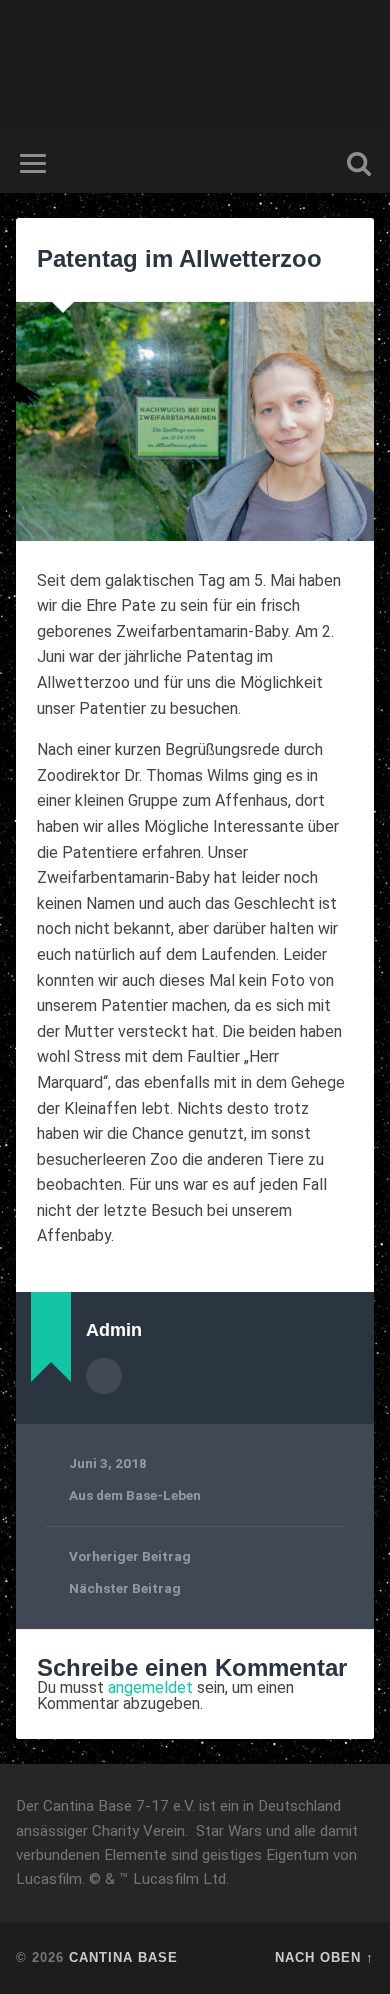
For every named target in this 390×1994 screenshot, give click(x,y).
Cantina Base (123, 1957)
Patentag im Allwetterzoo (179, 258)
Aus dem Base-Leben (135, 1495)
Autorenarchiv (104, 1376)
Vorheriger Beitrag (130, 1556)
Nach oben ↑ (324, 1957)
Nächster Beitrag (125, 1588)
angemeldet (150, 1687)
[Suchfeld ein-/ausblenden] (359, 163)
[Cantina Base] (195, 67)
